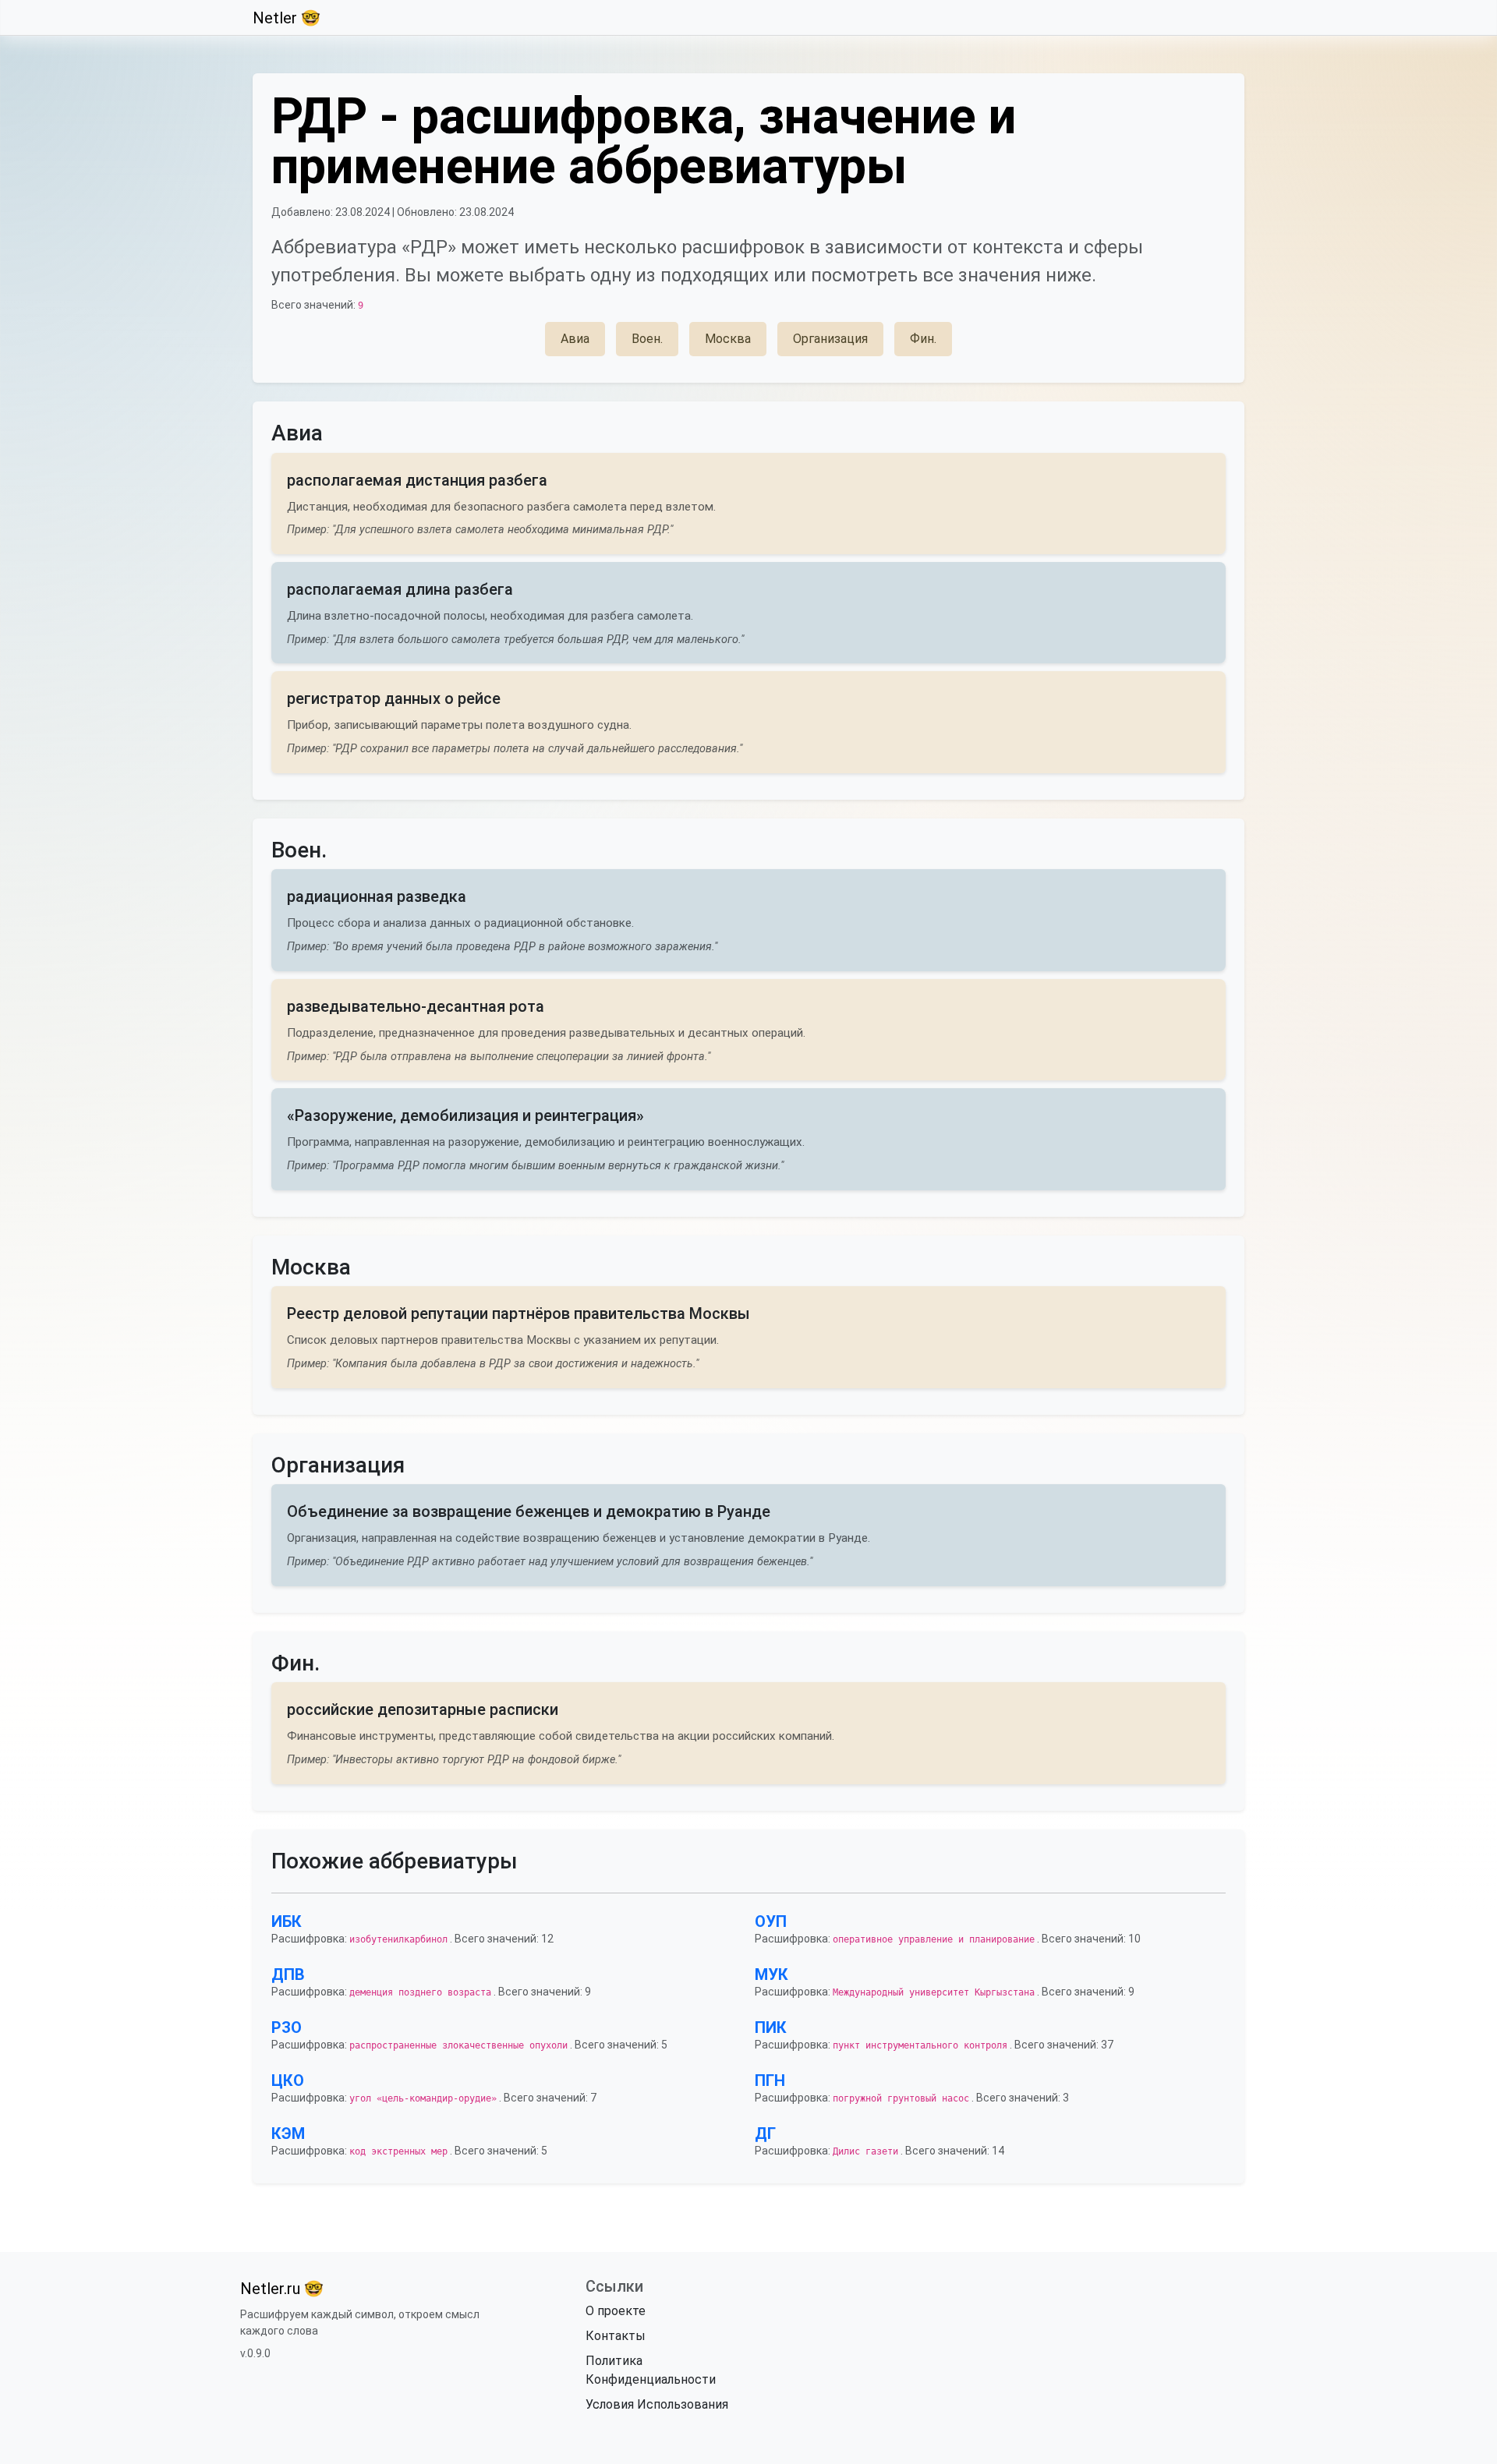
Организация (830, 339)
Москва (728, 339)
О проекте (616, 2311)
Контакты (616, 2336)
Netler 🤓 (287, 18)
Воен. (647, 339)
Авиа (575, 339)
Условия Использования (657, 2404)
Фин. (923, 339)
